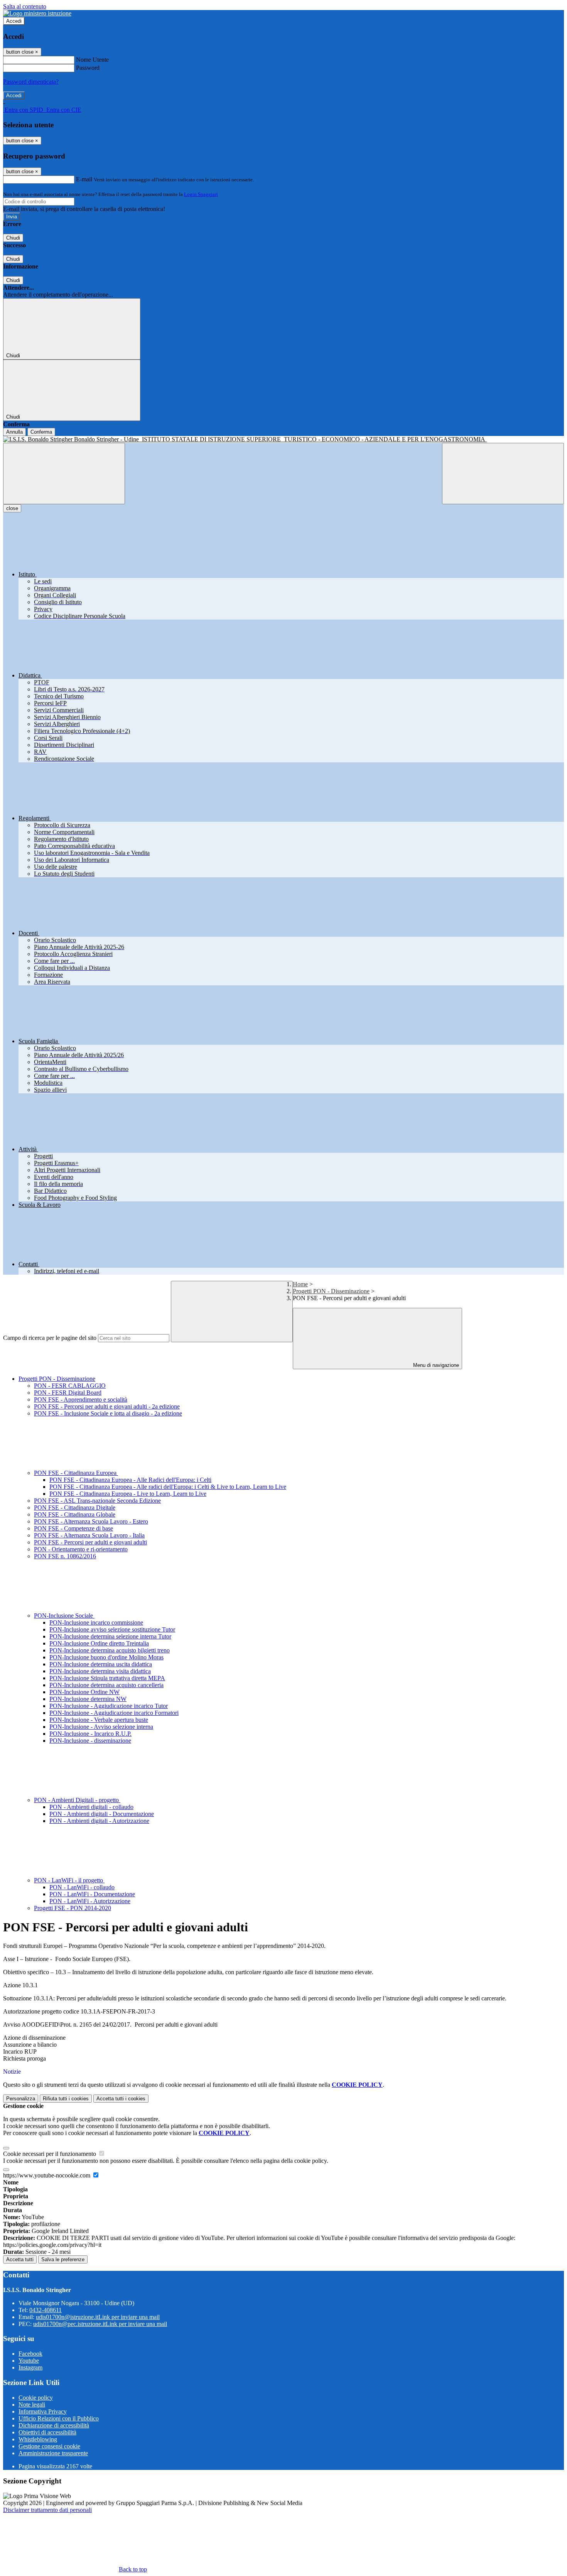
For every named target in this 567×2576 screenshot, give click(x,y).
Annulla (14, 432)
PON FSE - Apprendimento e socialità (81, 1399)
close (12, 508)
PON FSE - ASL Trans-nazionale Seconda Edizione (97, 1501)
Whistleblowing (38, 2439)
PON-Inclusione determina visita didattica (100, 1671)
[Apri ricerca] (503, 474)
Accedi (14, 21)
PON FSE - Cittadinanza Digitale (75, 1508)
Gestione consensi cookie (49, 2446)
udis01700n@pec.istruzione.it (100, 2324)
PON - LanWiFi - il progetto (69, 1880)
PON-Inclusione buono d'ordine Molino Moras (106, 1657)
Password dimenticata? (31, 82)
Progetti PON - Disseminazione (331, 1291)
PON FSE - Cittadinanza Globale (75, 1514)
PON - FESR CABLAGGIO (70, 1386)
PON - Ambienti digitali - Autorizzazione (99, 1821)
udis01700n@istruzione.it (98, 2317)
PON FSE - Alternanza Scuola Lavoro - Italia (89, 1535)
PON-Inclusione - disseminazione (90, 1741)
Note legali (32, 2405)
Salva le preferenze (63, 2259)
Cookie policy (36, 2398)
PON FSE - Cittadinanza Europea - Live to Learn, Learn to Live (128, 1494)
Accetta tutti (121, 2099)
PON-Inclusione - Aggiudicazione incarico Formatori (114, 1713)
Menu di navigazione (435, 1365)
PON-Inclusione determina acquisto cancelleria (106, 1685)
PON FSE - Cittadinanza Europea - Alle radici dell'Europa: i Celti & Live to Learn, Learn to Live (168, 1487)
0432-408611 (46, 2310)
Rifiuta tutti (66, 2099)
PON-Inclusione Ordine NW (84, 1692)
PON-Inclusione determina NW (88, 1699)
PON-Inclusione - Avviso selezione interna (101, 1727)
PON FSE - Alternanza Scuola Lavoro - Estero (91, 1521)
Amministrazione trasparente (53, 2453)
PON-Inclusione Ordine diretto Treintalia (99, 1643)
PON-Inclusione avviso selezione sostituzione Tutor (112, 1629)
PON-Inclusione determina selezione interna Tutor (110, 1636)
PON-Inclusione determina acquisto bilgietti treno (110, 1650)
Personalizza (21, 2099)
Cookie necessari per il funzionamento (50, 2154)
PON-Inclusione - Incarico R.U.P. (90, 1734)
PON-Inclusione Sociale (64, 1616)
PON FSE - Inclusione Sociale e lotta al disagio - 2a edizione (108, 1413)
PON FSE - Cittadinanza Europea (76, 1473)
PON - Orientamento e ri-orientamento (81, 1549)
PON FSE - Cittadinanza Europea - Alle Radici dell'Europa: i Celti (130, 1480)
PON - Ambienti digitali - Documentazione (102, 1814)
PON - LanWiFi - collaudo (82, 1887)
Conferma (41, 432)
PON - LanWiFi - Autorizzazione (90, 1901)
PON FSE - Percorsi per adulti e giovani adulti (90, 1542)
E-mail (84, 179)
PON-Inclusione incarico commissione (96, 1622)
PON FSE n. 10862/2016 (65, 1556)
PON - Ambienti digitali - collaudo (91, 1807)
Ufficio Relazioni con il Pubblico (59, 2418)
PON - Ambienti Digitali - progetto (77, 1800)
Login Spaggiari (201, 194)
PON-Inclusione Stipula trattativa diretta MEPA (107, 1678)
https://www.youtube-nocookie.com (47, 2175)
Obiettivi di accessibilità (47, 2432)
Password (88, 68)
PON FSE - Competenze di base (73, 1528)
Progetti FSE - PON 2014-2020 (73, 1908)
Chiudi (13, 238)
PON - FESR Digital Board (68, 1393)
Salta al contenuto (25, 6)
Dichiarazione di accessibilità (54, 2425)
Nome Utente (92, 60)
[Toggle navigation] (64, 474)
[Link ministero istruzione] (37, 13)
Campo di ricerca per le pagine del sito (50, 1338)
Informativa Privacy (43, 2411)
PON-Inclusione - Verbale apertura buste (99, 1720)
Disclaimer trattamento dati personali (47, 2510)
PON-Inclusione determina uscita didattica (101, 1664)
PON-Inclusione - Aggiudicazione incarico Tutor (109, 1706)
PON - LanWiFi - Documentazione (92, 1894)
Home (300, 1284)
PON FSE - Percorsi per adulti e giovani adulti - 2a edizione (107, 1406)
